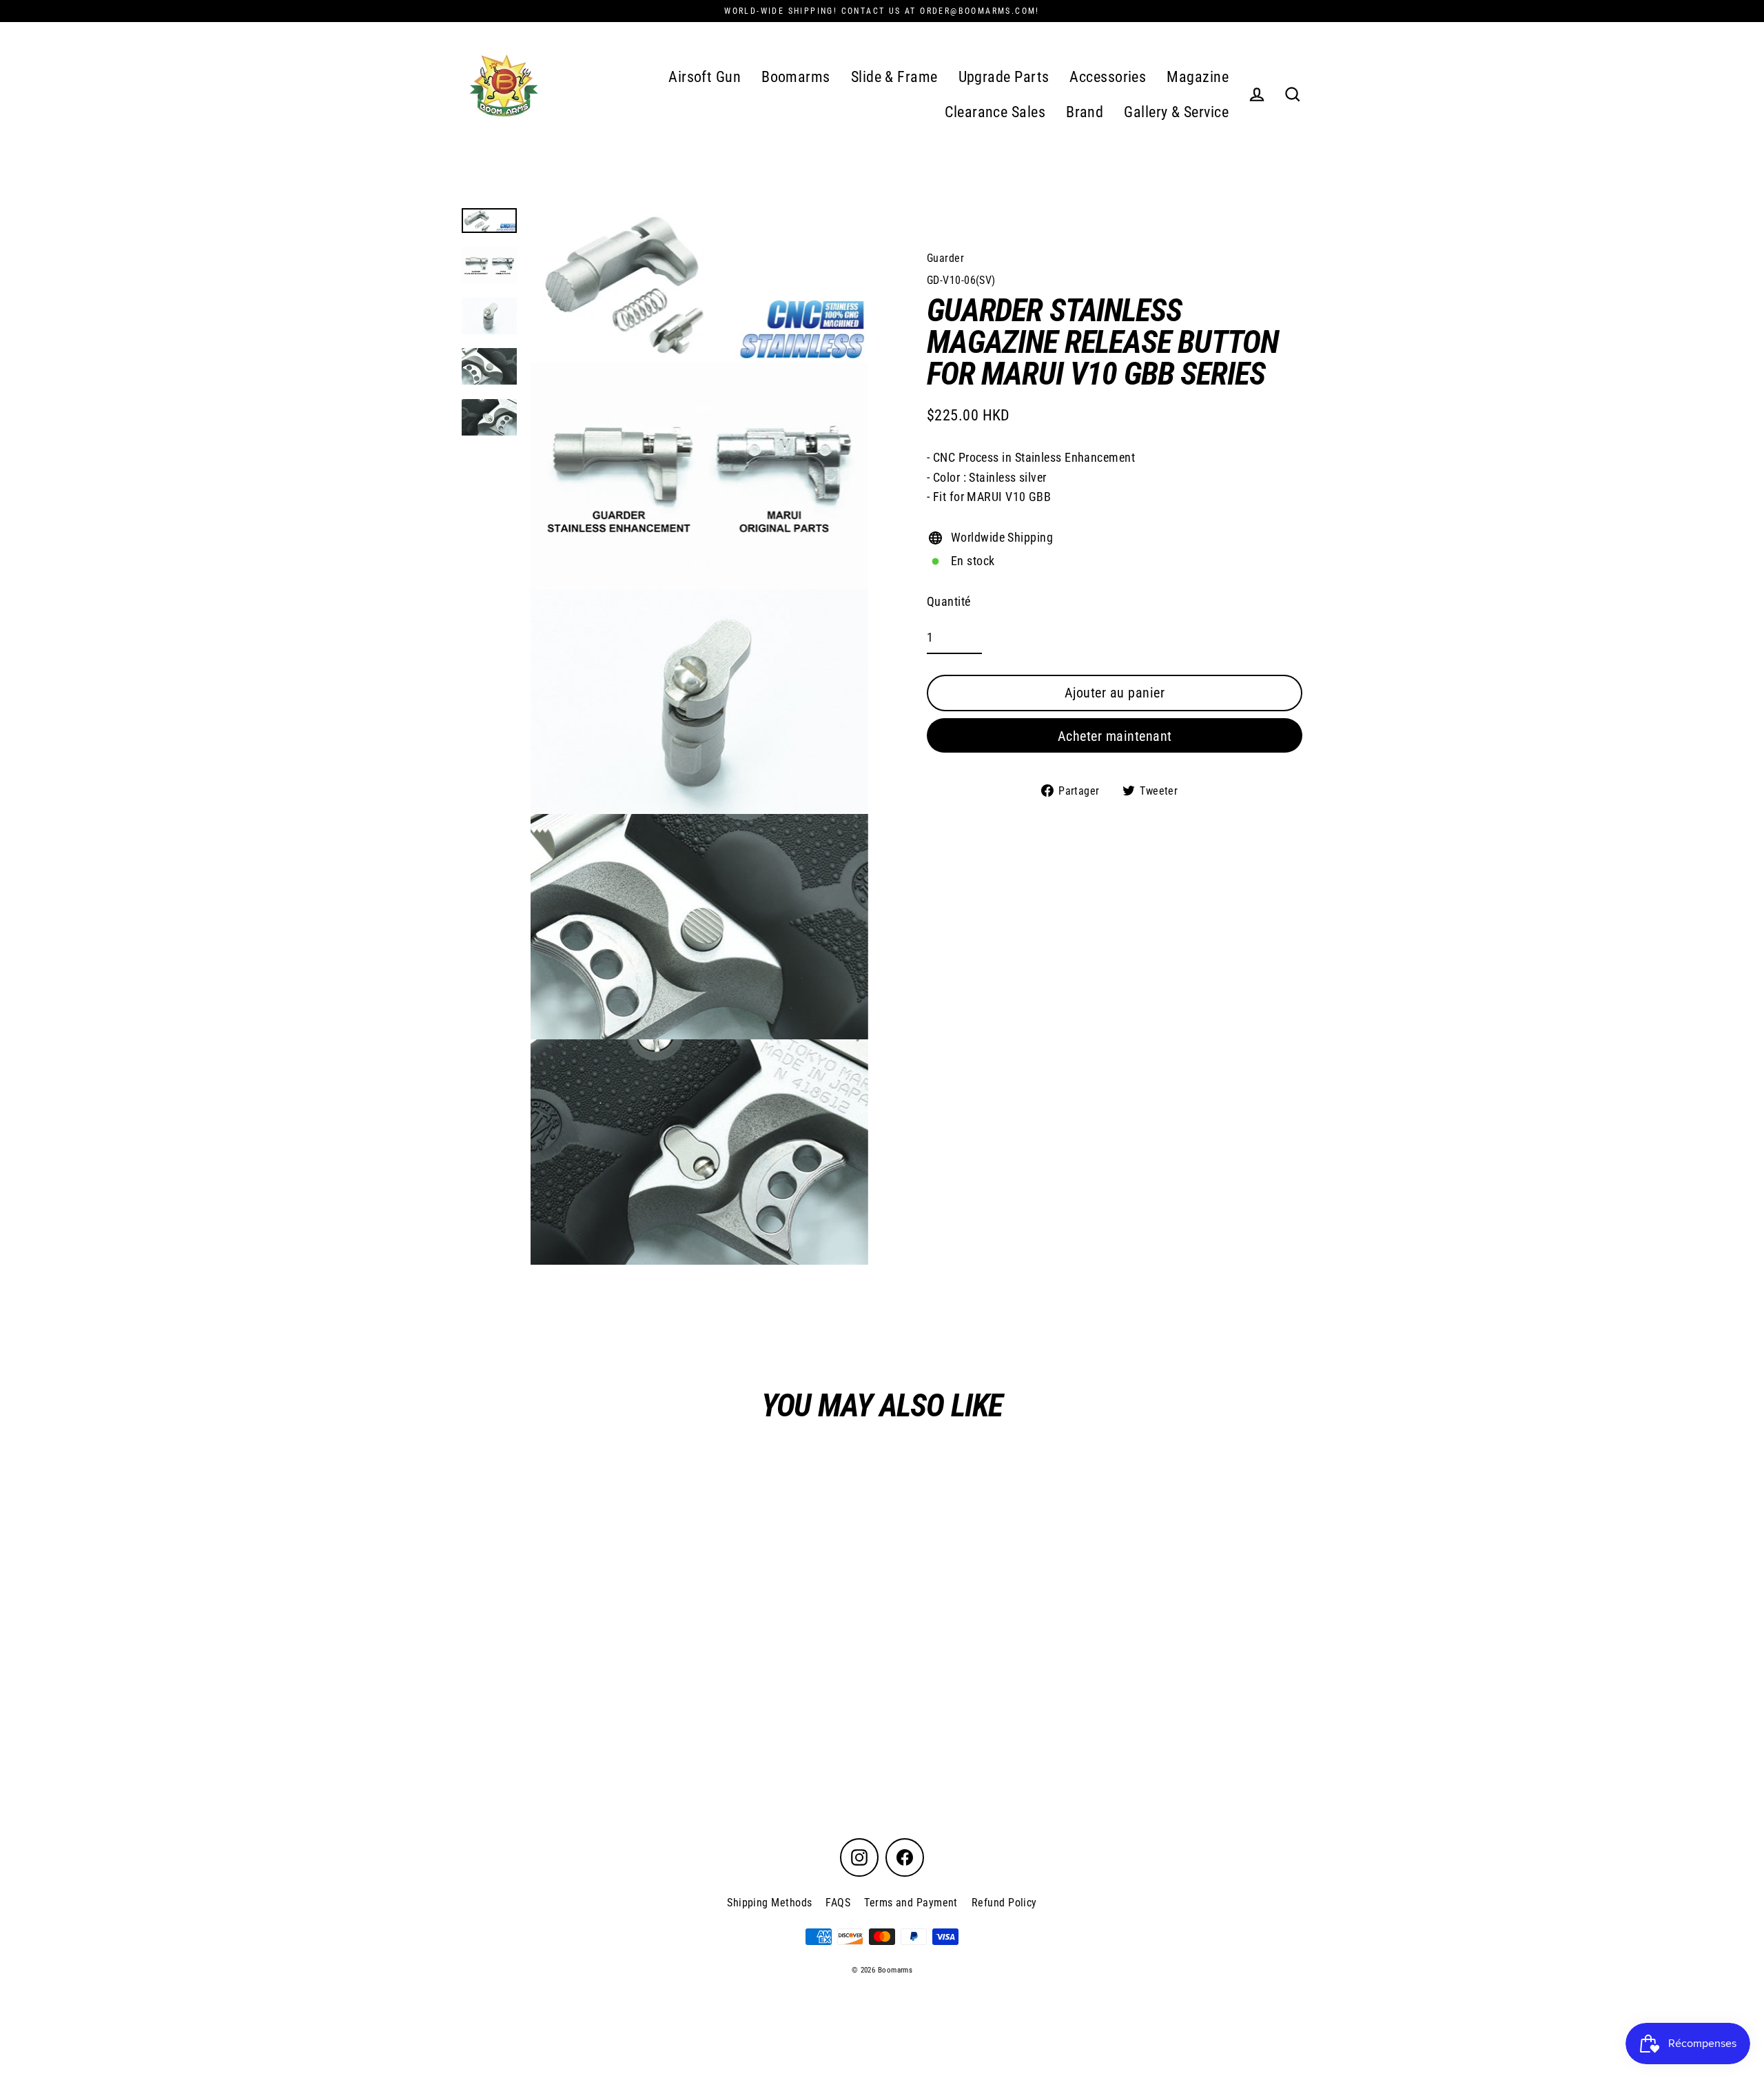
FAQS (838, 1903)
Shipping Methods (769, 1903)
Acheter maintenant (1115, 735)
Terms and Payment (911, 1903)
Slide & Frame (894, 77)
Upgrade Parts (1004, 77)
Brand (1085, 112)
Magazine (1198, 77)
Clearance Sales (995, 112)
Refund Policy (1004, 1903)
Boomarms (796, 77)
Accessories (1108, 77)
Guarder (945, 258)
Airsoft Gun (705, 77)
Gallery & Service (1176, 112)
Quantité (949, 601)
